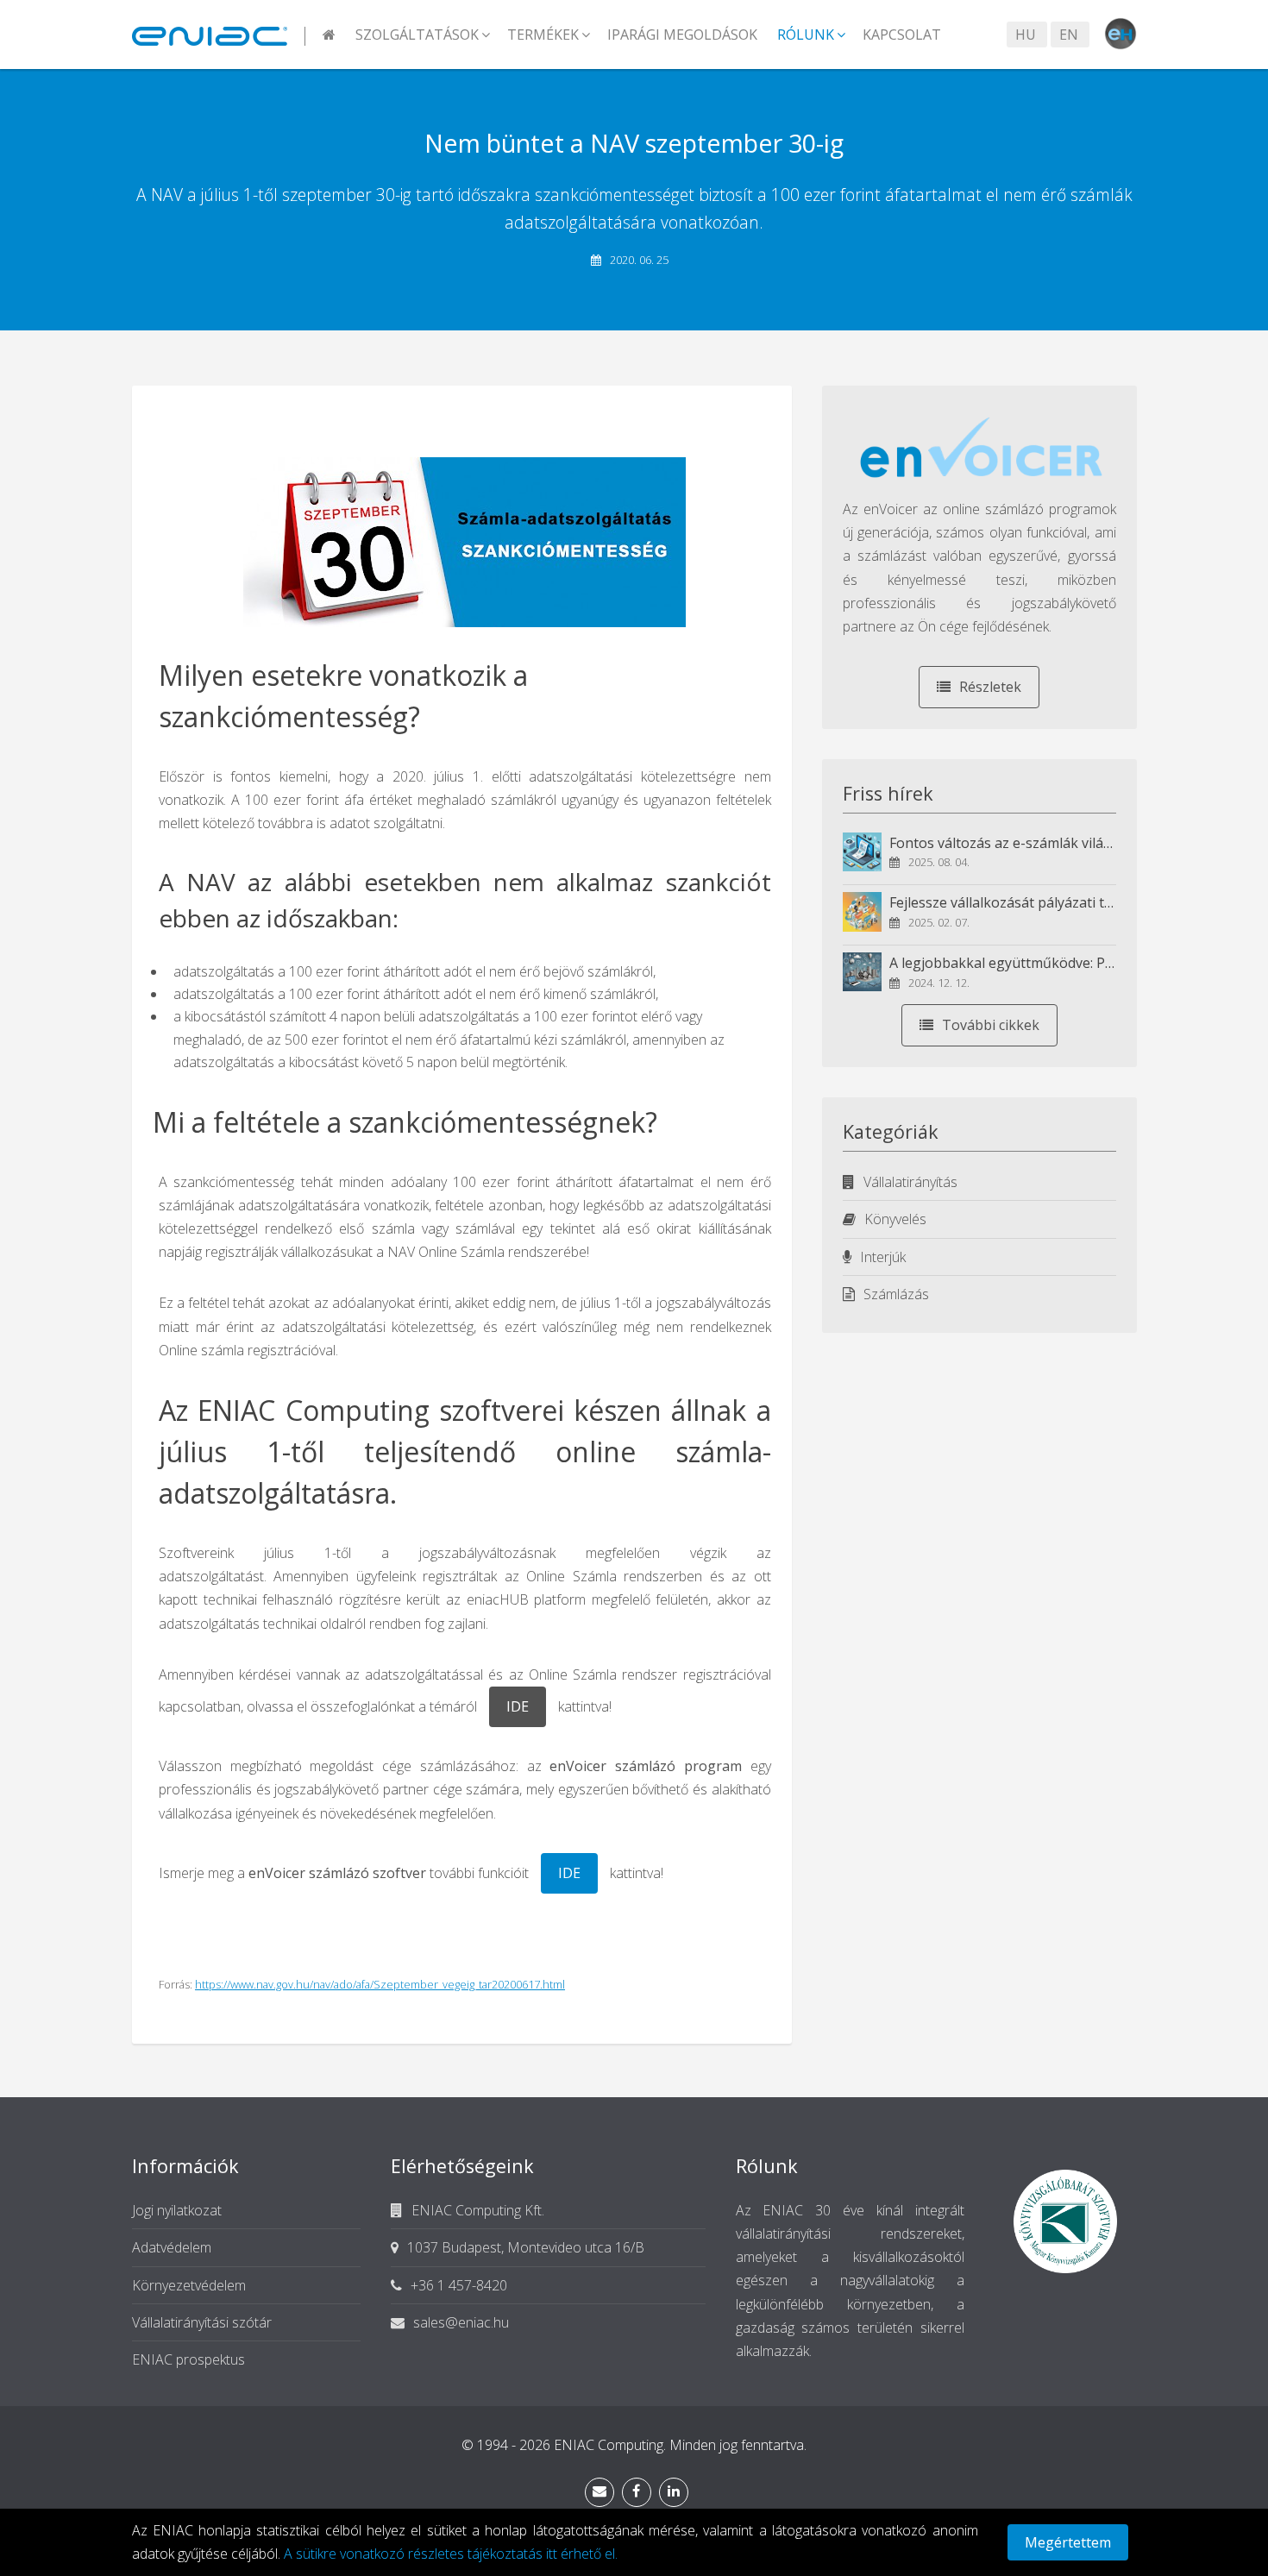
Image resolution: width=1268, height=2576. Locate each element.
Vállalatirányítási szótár (202, 2322)
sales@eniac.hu (461, 2322)
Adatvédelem (172, 2247)
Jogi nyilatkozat (177, 2210)
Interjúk (883, 1257)
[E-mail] (599, 2492)
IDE (518, 1706)
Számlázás (896, 1294)
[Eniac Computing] (219, 35)
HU (1026, 35)
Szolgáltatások (417, 35)
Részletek (990, 687)
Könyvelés (895, 1219)
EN (1069, 35)
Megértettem (1068, 2542)
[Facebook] (637, 2492)
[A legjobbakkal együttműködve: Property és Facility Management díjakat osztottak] (863, 972)
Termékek (543, 35)
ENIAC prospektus (188, 2359)
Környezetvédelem (189, 2285)
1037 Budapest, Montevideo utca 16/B (526, 2247)
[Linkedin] (674, 2492)
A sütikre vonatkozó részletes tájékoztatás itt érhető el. (451, 2554)
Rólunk (806, 35)
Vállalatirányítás (910, 1182)
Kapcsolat (902, 35)
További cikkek (991, 1025)
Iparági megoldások (682, 35)
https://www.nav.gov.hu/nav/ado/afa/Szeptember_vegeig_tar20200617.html (380, 1984)
